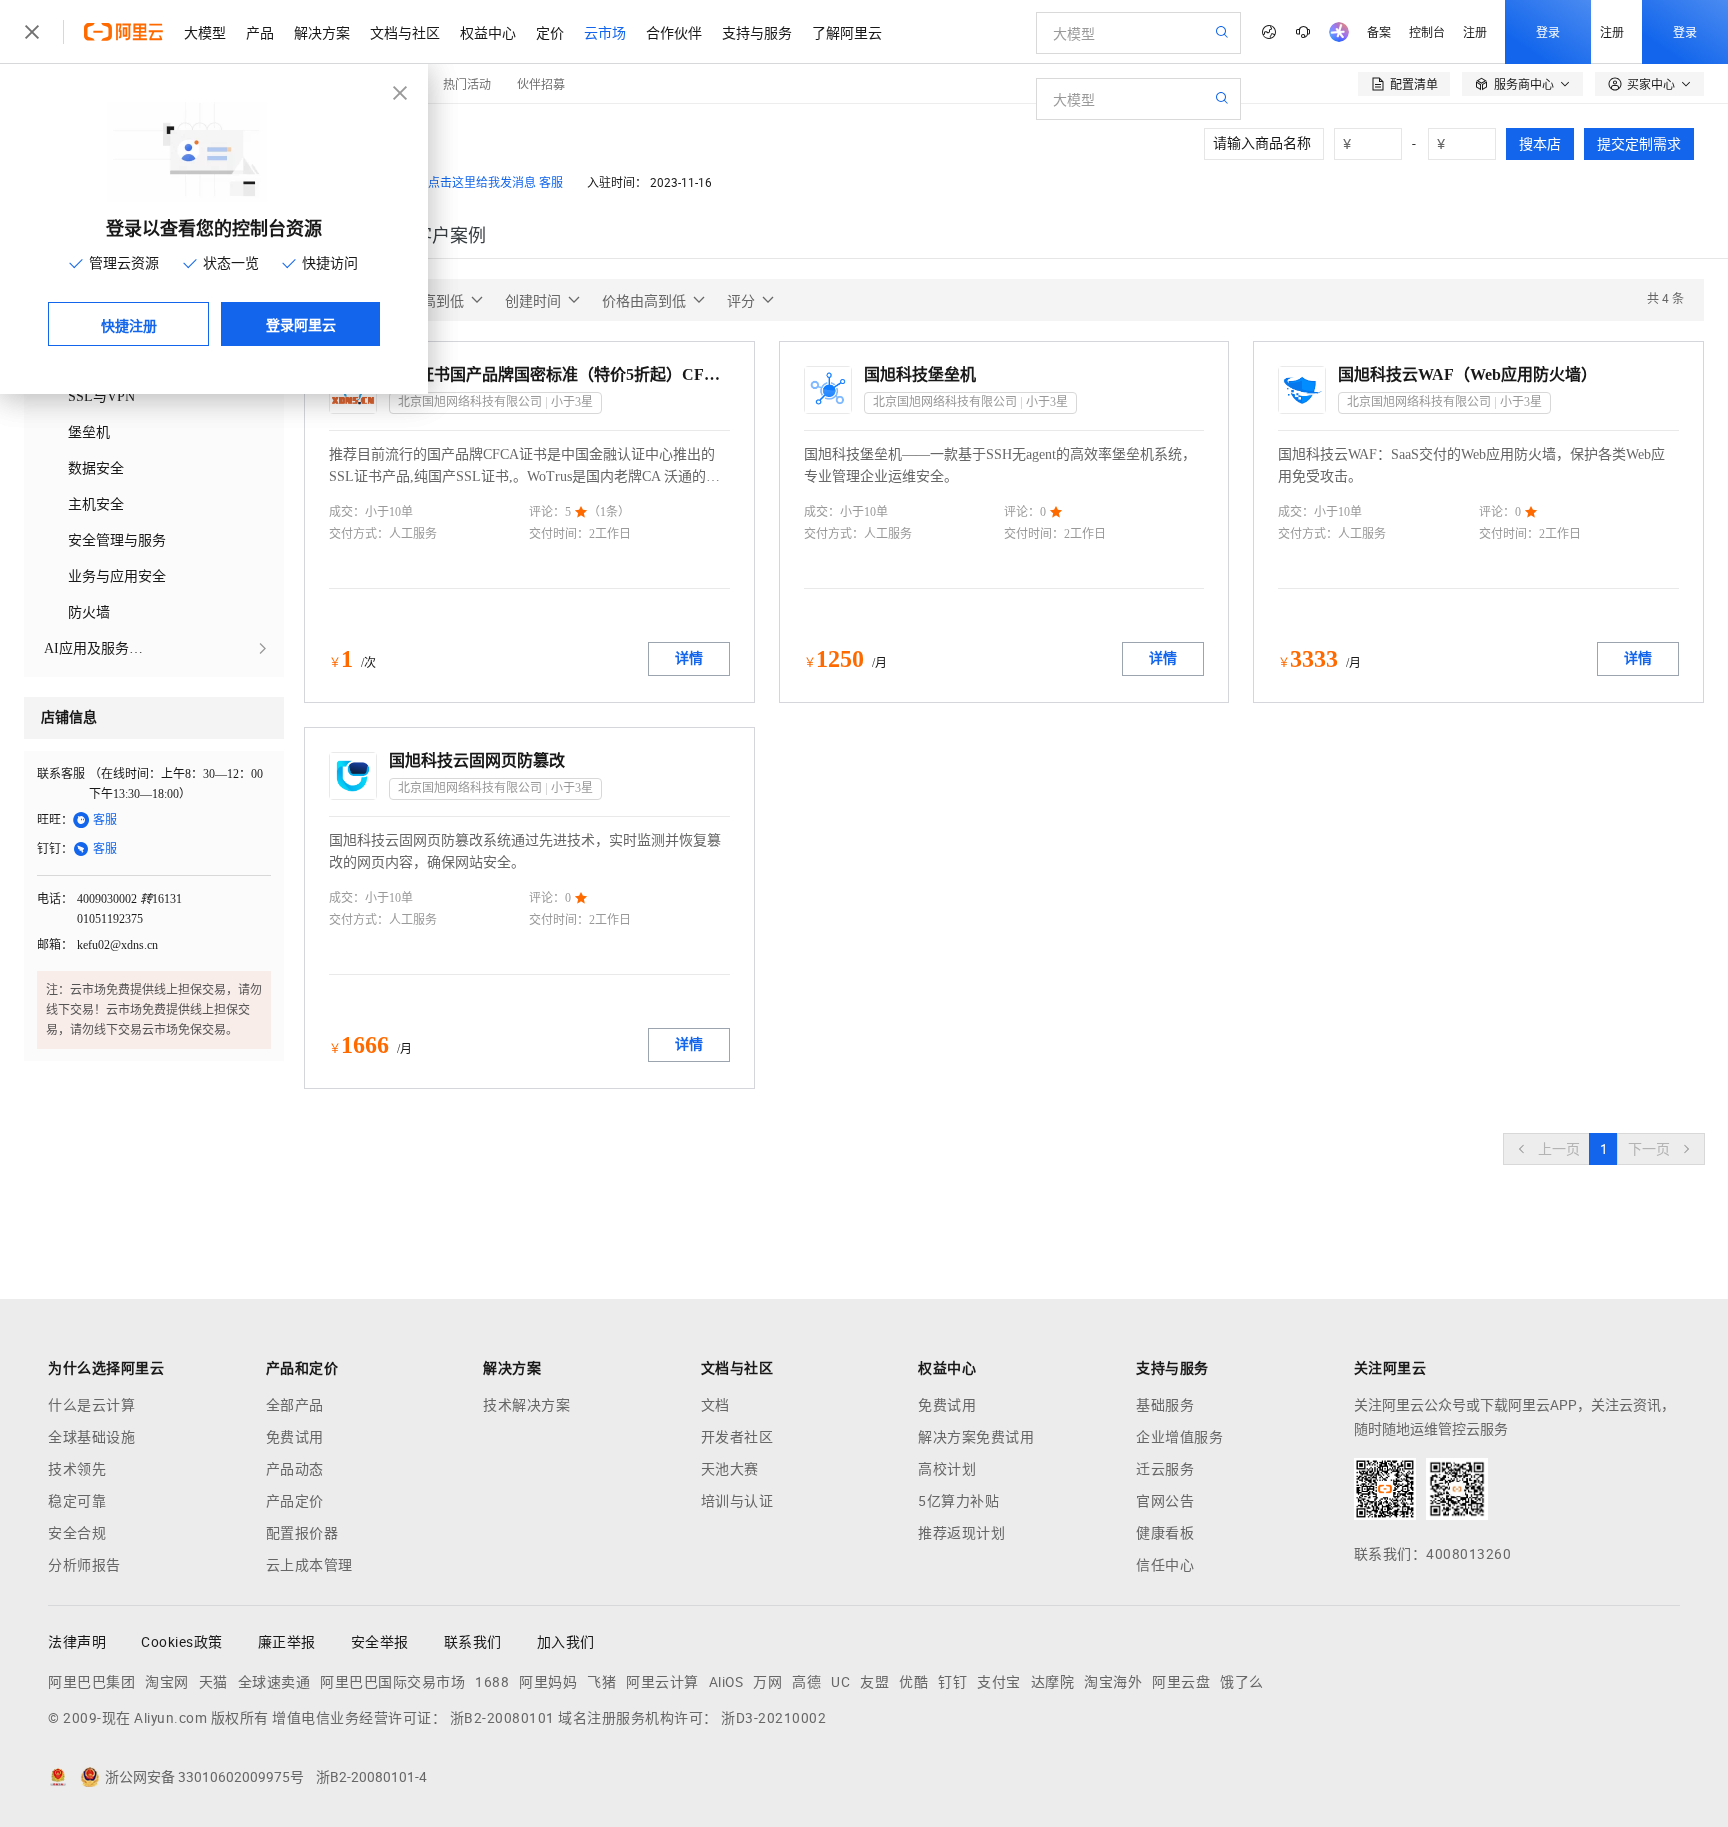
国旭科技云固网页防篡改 (477, 760)
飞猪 (601, 1682)
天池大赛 (730, 1469)
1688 (492, 1682)
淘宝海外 (1113, 1682)
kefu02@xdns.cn (117, 945)
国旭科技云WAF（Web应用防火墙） (1467, 374)
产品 (260, 32)
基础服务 (1165, 1405)
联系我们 (473, 1642)
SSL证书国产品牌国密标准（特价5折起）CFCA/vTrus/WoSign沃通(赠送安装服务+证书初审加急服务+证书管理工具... (559, 374)
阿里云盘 (1181, 1682)
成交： (347, 512)
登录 (1548, 31)
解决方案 (322, 32)
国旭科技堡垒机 (920, 374)
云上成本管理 (309, 1565)
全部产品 (295, 1405)
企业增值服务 (1179, 1437)
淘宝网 (167, 1682)
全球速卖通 (274, 1682)
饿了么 (1242, 1682)
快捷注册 (129, 325)
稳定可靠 (77, 1501)
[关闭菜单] (32, 32)
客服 (551, 183)
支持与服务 (757, 32)
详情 (689, 658)
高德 (806, 1682)
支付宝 (999, 1682)
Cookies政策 (182, 1642)
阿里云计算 (662, 1682)
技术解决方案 (526, 1405)
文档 (715, 1405)
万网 (767, 1682)
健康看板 (1165, 1533)
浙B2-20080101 (502, 1718)
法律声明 (77, 1642)
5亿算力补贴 (958, 1501)
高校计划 (947, 1469)
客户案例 (450, 235)
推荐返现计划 (961, 1533)
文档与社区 (405, 32)
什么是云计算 (91, 1405)
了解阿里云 (847, 32)
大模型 (205, 32)
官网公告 (1165, 1501)
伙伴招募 (541, 83)
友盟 (874, 1682)
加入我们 (566, 1642)
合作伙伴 (674, 32)
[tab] (450, 235)
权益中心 (488, 32)
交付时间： (559, 534)
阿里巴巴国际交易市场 (392, 1682)
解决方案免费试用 (976, 1437)
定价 (550, 32)
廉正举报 (287, 1642)
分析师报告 (84, 1565)
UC (840, 1682)
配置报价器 (302, 1533)
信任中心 (1165, 1565)
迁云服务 (1165, 1469)
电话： (55, 899)
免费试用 (295, 1437)
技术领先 (77, 1469)
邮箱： (55, 945)
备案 (1379, 31)
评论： (547, 512)
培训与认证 (737, 1501)
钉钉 (952, 1682)
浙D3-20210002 (773, 1718)
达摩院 (1053, 1682)
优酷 (913, 1682)
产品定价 (295, 1501)
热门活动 (467, 83)
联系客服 (61, 774)
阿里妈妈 (548, 1682)
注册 (1475, 31)
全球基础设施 (91, 1437)
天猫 (213, 1682)
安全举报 (380, 1642)
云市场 (605, 32)
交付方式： (359, 534)
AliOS (726, 1682)
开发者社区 (737, 1437)
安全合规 (77, 1533)
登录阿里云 (301, 324)
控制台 (1427, 31)
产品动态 (295, 1469)
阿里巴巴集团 (91, 1682)
